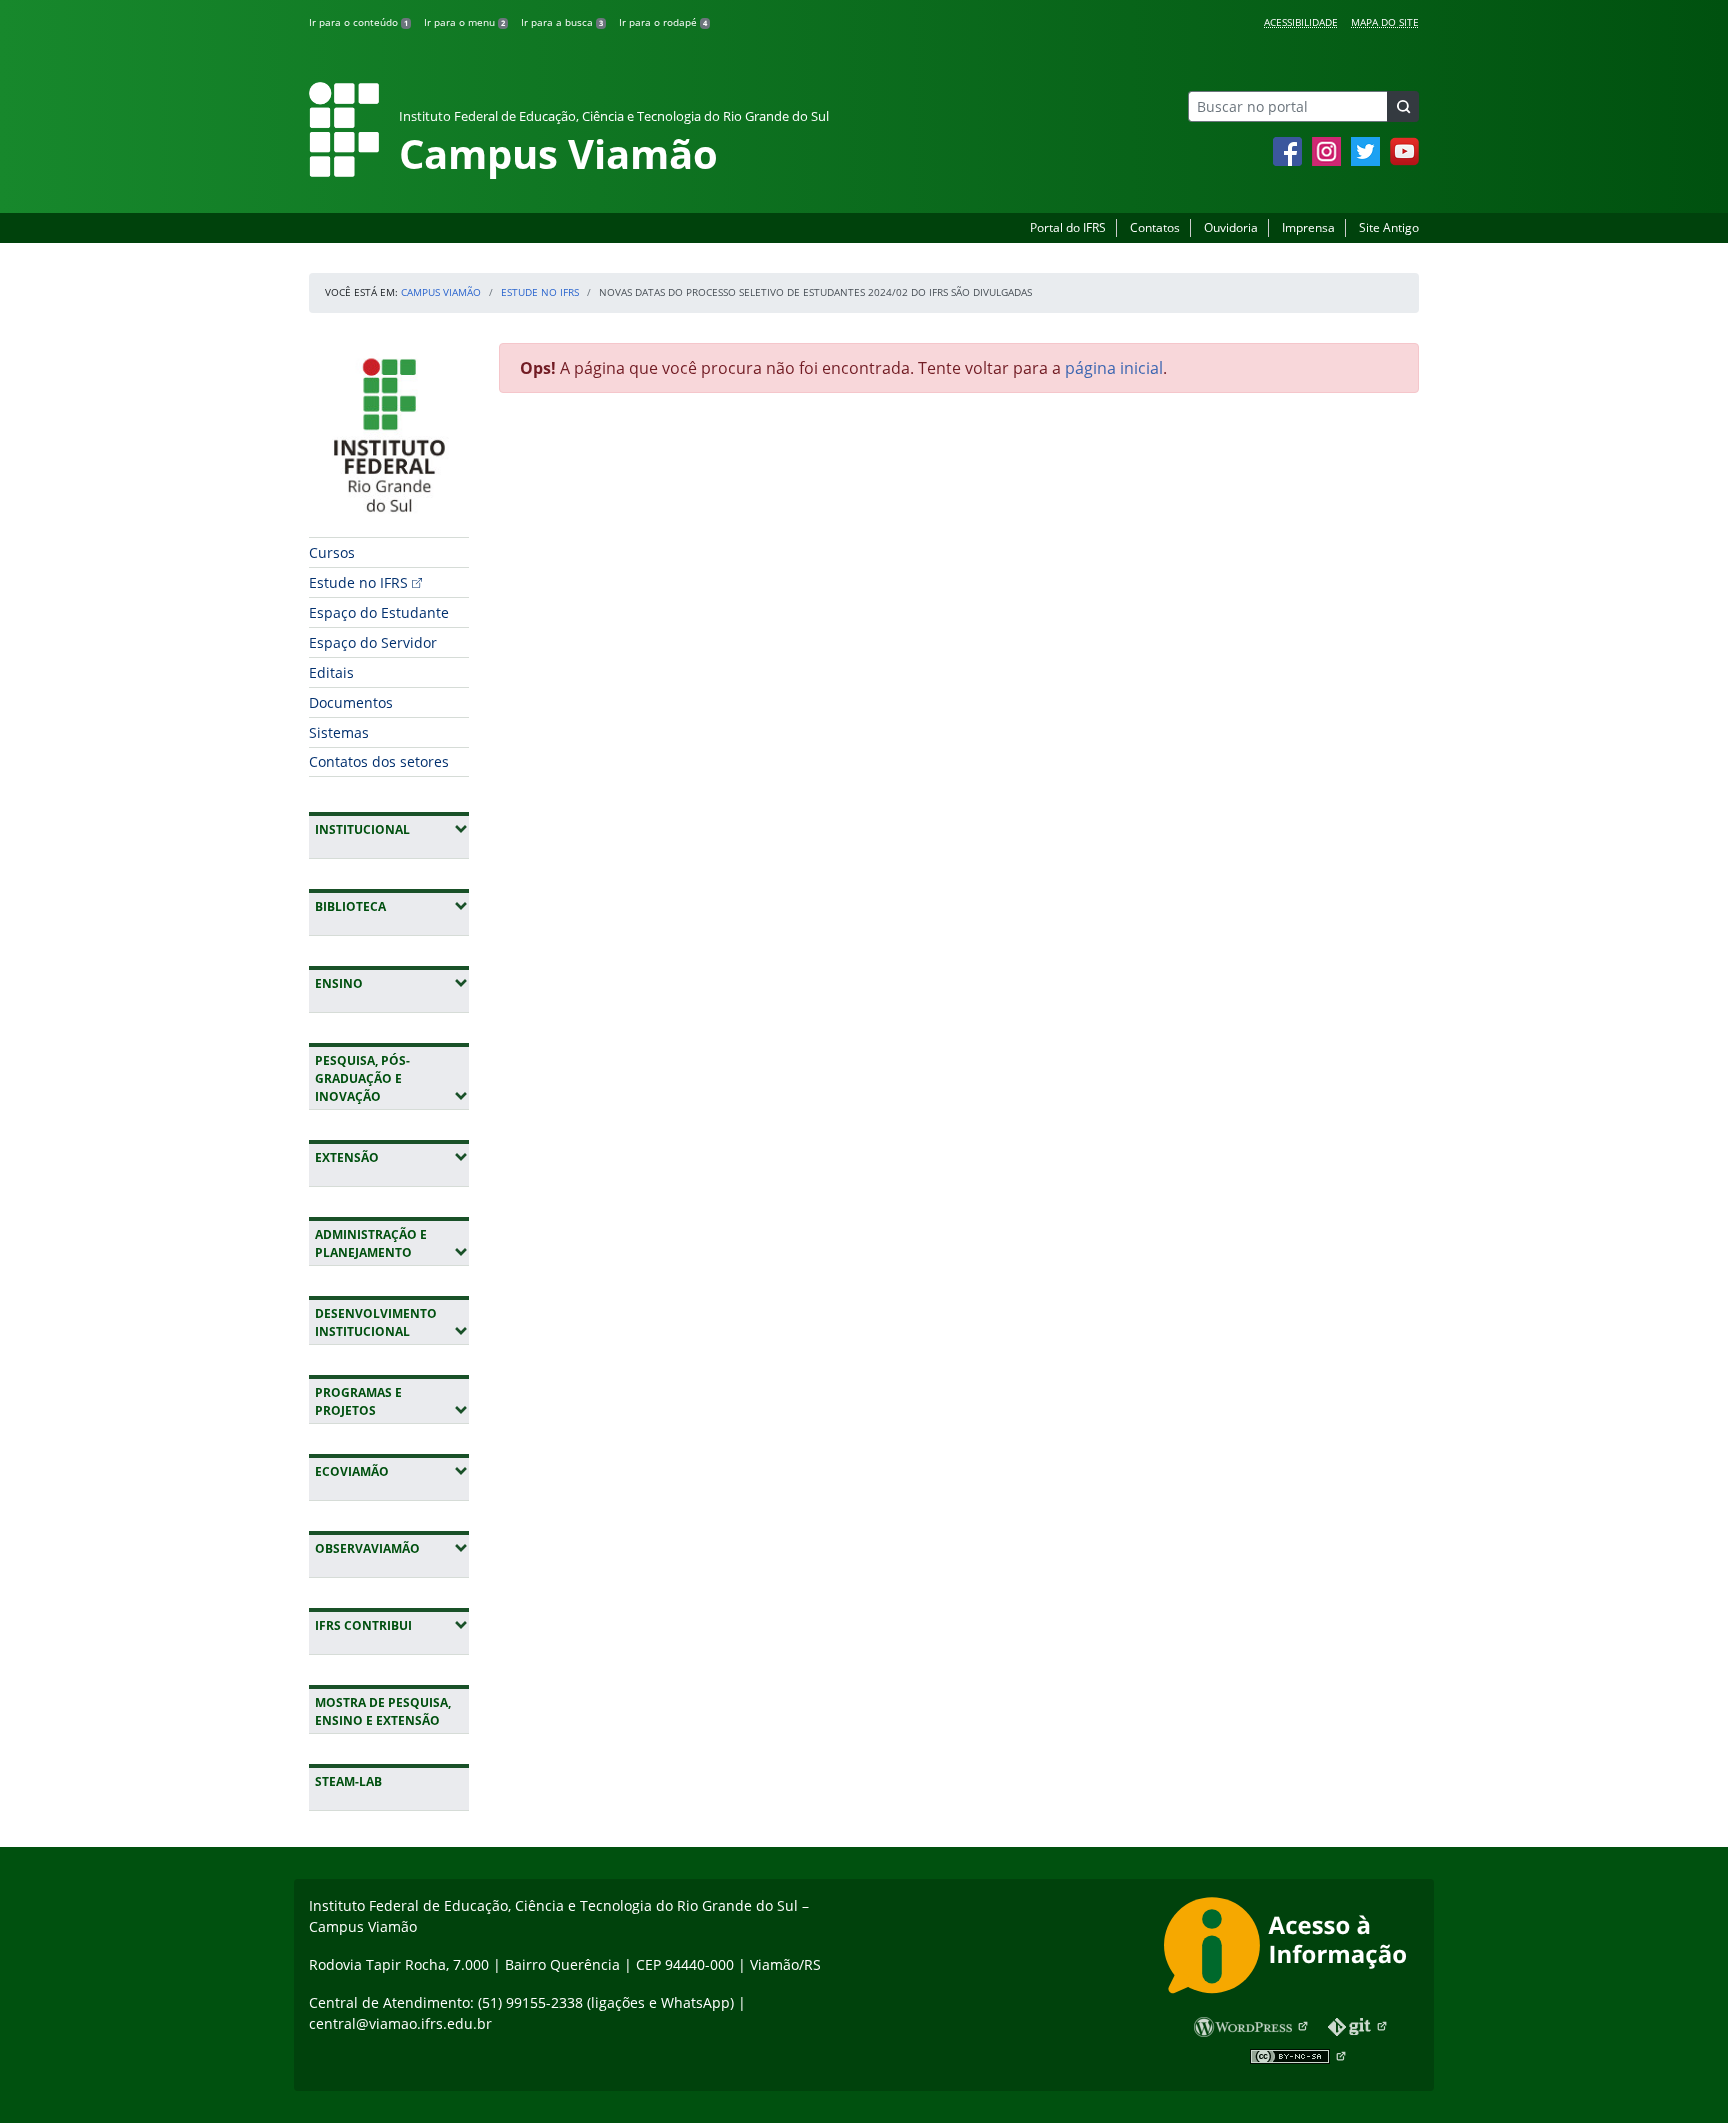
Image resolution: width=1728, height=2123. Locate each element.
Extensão (392, 1157)
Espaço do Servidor (373, 642)
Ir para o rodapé (663, 22)
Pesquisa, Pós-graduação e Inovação (392, 1078)
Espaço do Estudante (379, 612)
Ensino (392, 983)
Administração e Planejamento (392, 1243)
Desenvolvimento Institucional (392, 1322)
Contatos (1155, 227)
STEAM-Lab (348, 1781)
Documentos (351, 702)
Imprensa (1308, 227)
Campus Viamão (441, 292)
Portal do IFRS (1068, 227)
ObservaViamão (392, 1548)
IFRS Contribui (392, 1625)
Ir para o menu (464, 22)
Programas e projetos (392, 1401)
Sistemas (339, 732)
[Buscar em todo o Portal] (1403, 106)
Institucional (392, 829)
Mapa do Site (1385, 22)
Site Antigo (1389, 227)
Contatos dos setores (379, 761)
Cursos (332, 552)
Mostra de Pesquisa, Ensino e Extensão (383, 1711)
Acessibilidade (1301, 22)
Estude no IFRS (540, 292)
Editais (331, 672)
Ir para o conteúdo (358, 22)
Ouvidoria (1231, 227)
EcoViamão (392, 1471)
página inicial (1114, 368)
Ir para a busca (562, 22)
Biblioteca (392, 906)
